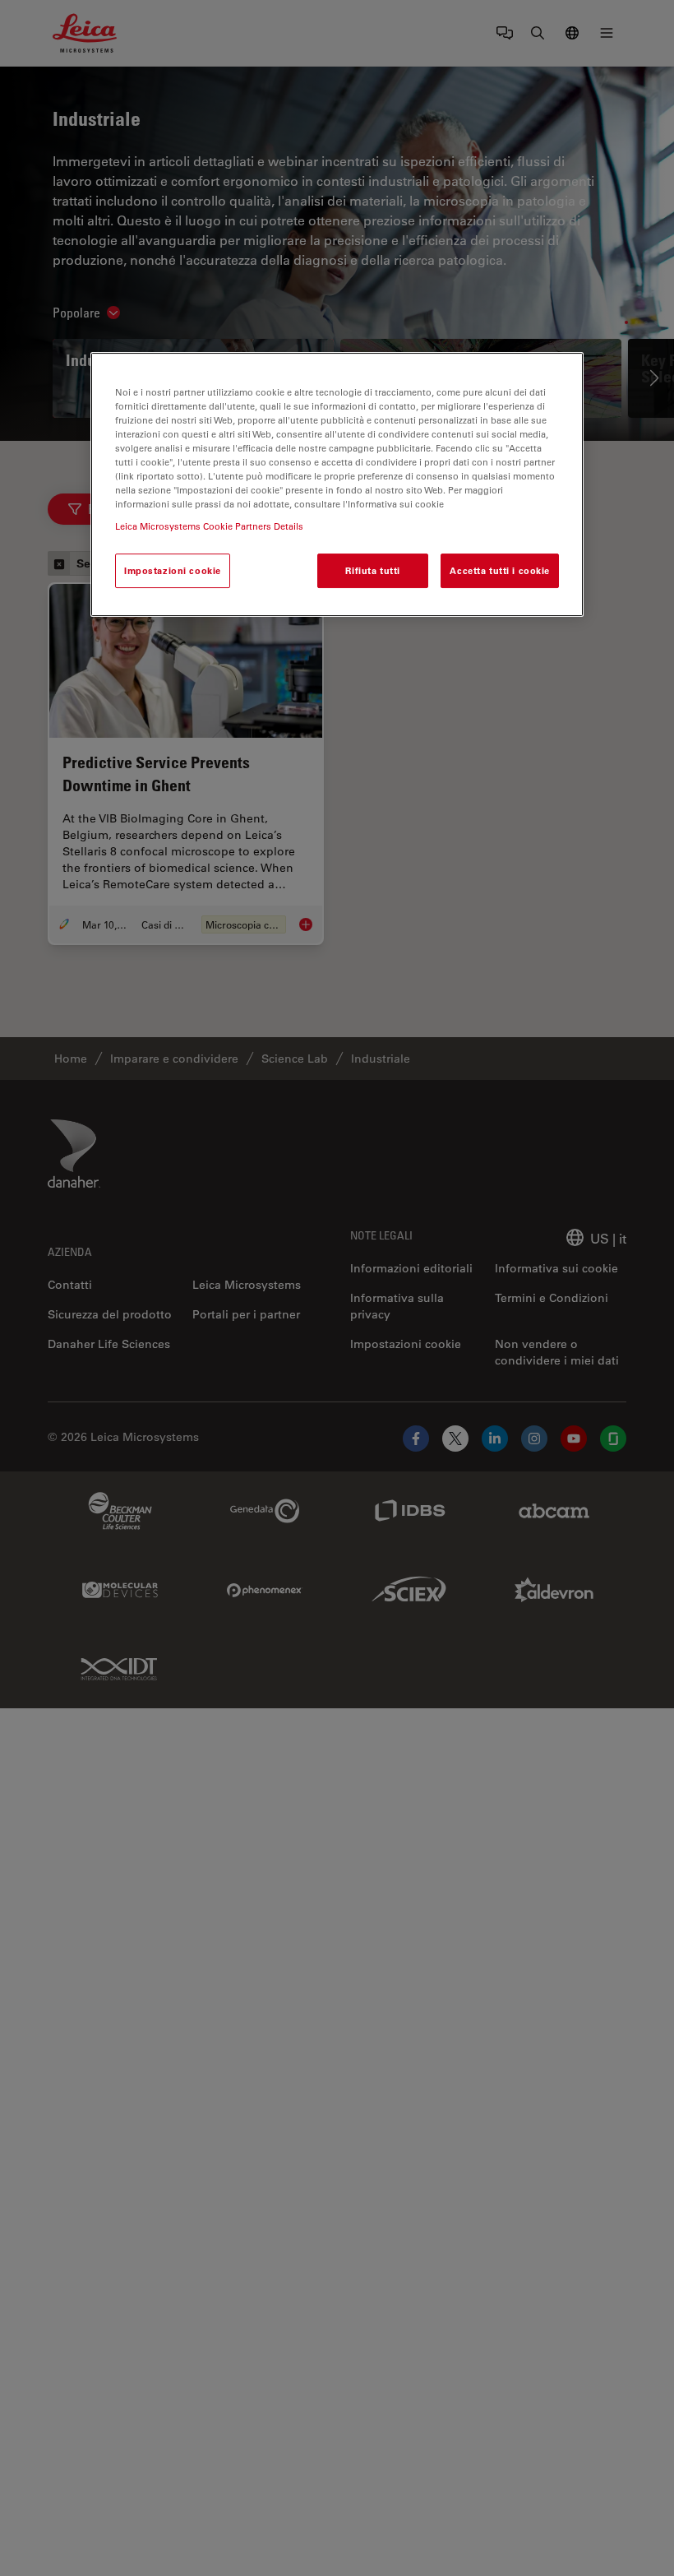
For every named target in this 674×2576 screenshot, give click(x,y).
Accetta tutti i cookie (500, 570)
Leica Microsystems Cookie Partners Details (209, 526)
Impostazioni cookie (173, 570)
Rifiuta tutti (372, 570)
